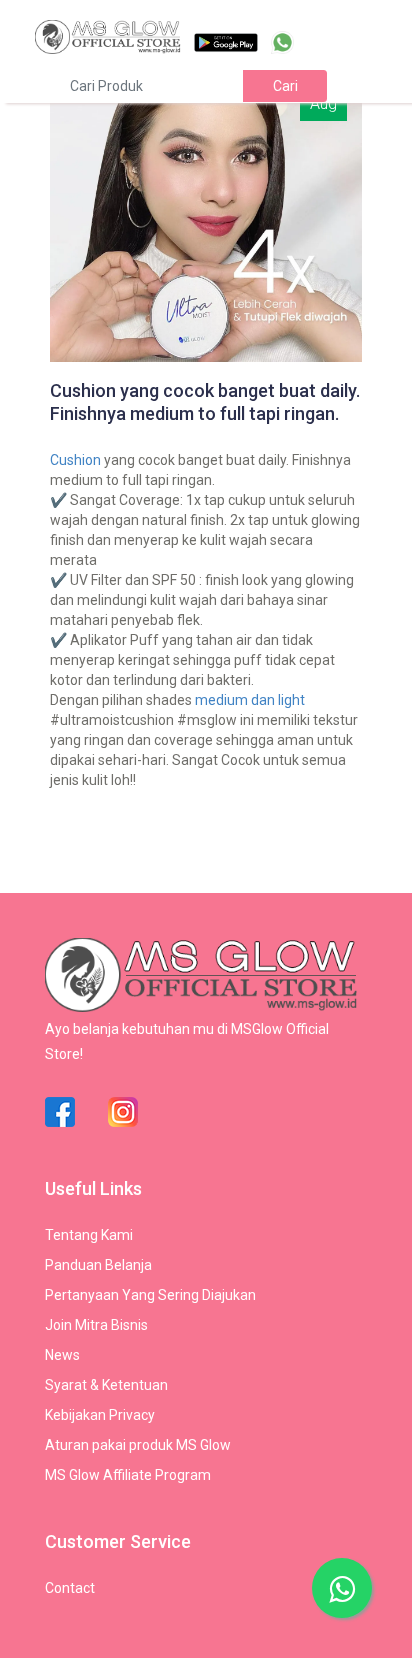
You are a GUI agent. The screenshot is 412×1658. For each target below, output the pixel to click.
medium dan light (250, 700)
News (62, 1355)
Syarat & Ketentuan (106, 1385)
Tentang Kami (89, 1235)
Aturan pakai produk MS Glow (138, 1445)
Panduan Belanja (98, 1265)
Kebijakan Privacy (100, 1415)
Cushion (75, 460)
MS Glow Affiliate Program (128, 1475)
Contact (70, 1588)
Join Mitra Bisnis (96, 1325)
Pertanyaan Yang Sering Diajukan (150, 1295)
